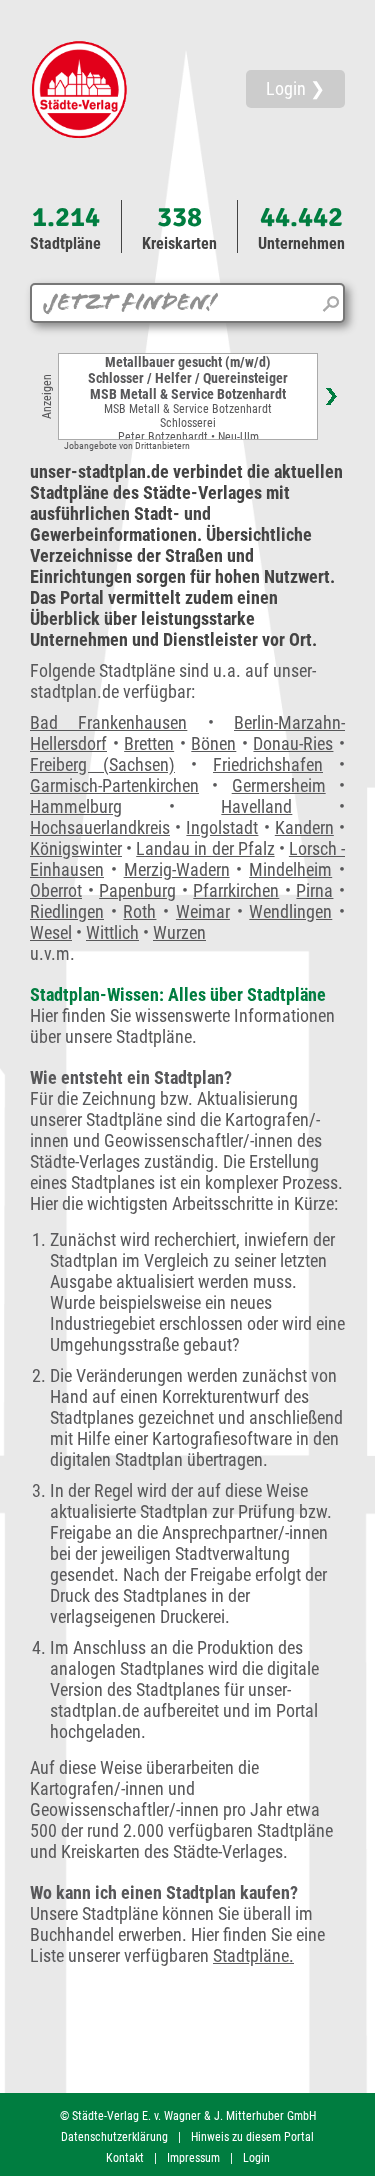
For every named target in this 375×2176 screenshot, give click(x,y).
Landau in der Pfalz (205, 848)
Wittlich (112, 932)
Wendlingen (290, 911)
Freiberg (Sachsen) (102, 764)
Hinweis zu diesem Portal (252, 2137)
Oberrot (56, 890)
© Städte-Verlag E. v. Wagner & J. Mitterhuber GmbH (188, 2116)
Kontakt (125, 2158)
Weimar (203, 911)
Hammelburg (76, 806)
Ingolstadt (222, 827)
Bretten (149, 743)
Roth (139, 911)
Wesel (51, 932)
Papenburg (137, 890)
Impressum (193, 2158)
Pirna (314, 890)
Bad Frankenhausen (108, 722)
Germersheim (279, 785)
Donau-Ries (293, 743)
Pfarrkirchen (236, 890)
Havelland (256, 806)
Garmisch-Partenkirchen (114, 785)
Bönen (213, 743)
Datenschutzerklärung (114, 2137)
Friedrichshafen (268, 764)
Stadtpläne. (253, 1955)
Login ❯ (295, 88)
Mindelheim (290, 869)
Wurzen (179, 932)
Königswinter (76, 848)
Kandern (304, 827)
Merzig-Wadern (177, 869)
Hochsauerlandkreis (100, 827)
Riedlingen (67, 911)
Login (256, 2158)
